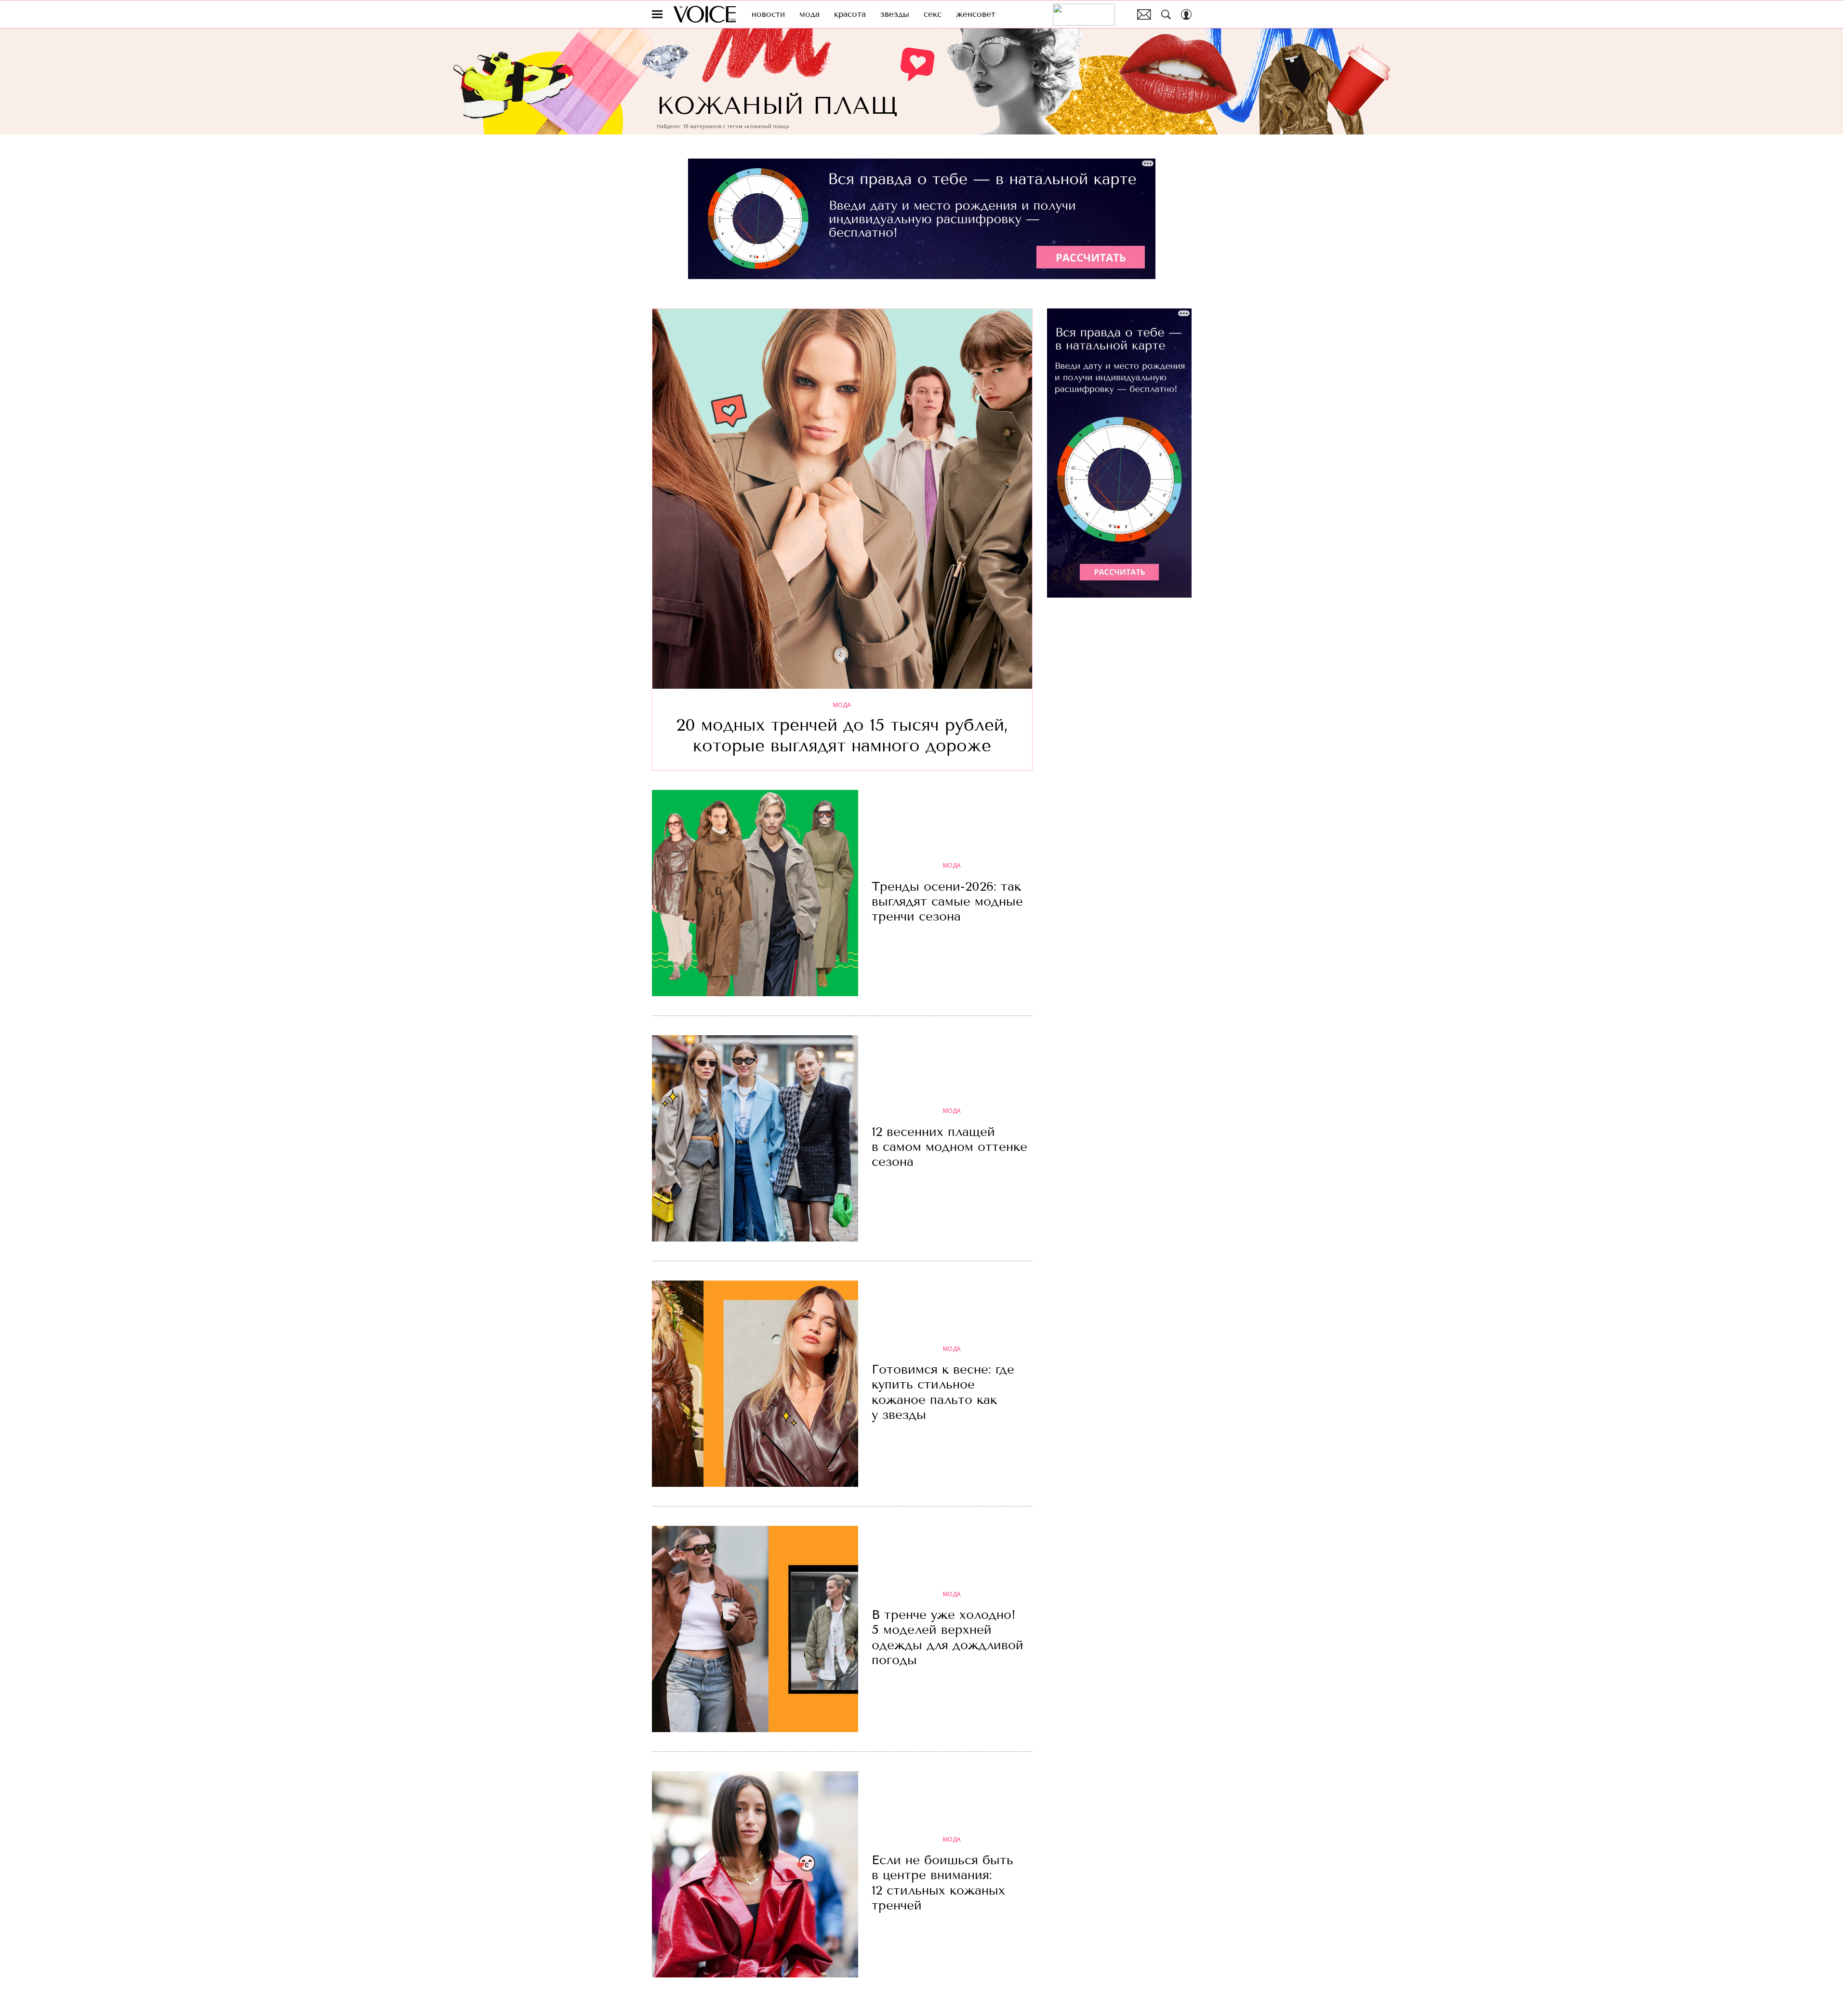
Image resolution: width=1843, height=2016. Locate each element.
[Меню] (657, 14)
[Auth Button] (1186, 14)
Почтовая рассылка (1144, 14)
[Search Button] (1166, 14)
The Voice (705, 14)
